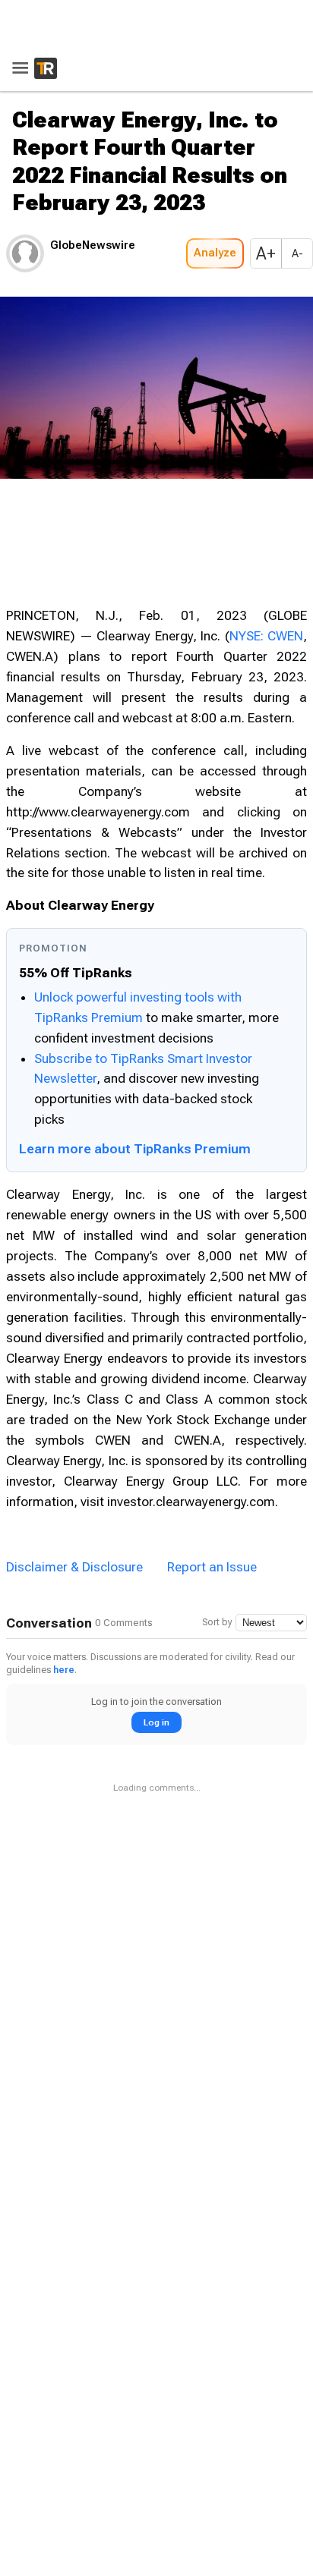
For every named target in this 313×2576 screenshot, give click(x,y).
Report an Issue (212, 1567)
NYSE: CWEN (267, 636)
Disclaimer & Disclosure (74, 1567)
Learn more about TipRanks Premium (135, 1149)
